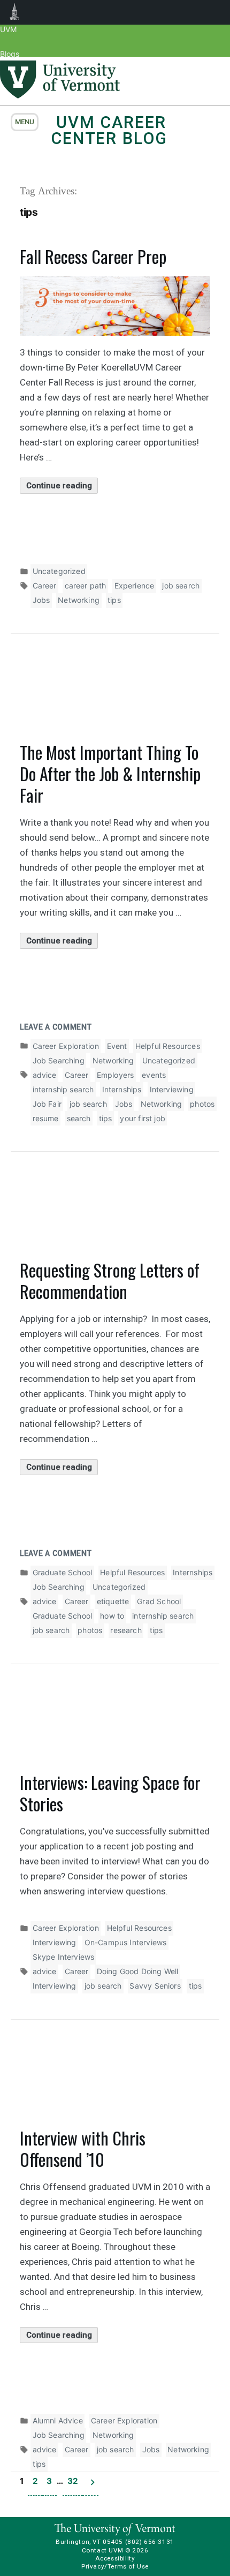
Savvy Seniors (155, 1986)
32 (72, 2481)
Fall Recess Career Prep (93, 256)
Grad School (159, 1601)
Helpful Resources (168, 1046)
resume (46, 1118)
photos (202, 1104)
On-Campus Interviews (126, 1942)
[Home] (60, 95)
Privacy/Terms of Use (115, 2566)
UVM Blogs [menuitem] (15, 12)
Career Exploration (66, 1046)
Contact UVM (102, 2550)
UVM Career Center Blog (109, 130)
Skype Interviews (64, 1957)
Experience (135, 586)
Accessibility (115, 2558)
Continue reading (62, 487)
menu (25, 122)
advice (45, 1075)
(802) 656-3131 (150, 2542)
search (79, 1118)
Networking (79, 600)
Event (117, 1046)
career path (86, 586)
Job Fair (47, 1104)
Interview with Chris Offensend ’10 (83, 2148)
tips (114, 600)
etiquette (113, 1601)
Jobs (41, 600)
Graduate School (63, 1572)
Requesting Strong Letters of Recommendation (110, 1281)
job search (181, 586)
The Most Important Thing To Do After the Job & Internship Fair (110, 773)
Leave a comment (56, 1027)
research (126, 1630)
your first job (143, 1118)
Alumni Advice (58, 2420)
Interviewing (172, 1089)
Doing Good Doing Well (138, 1971)
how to (112, 1616)
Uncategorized (59, 571)
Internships (122, 1089)
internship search (63, 1089)
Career (45, 586)
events (154, 1075)
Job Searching (59, 1060)
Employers (116, 1075)
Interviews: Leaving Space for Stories (110, 1793)
